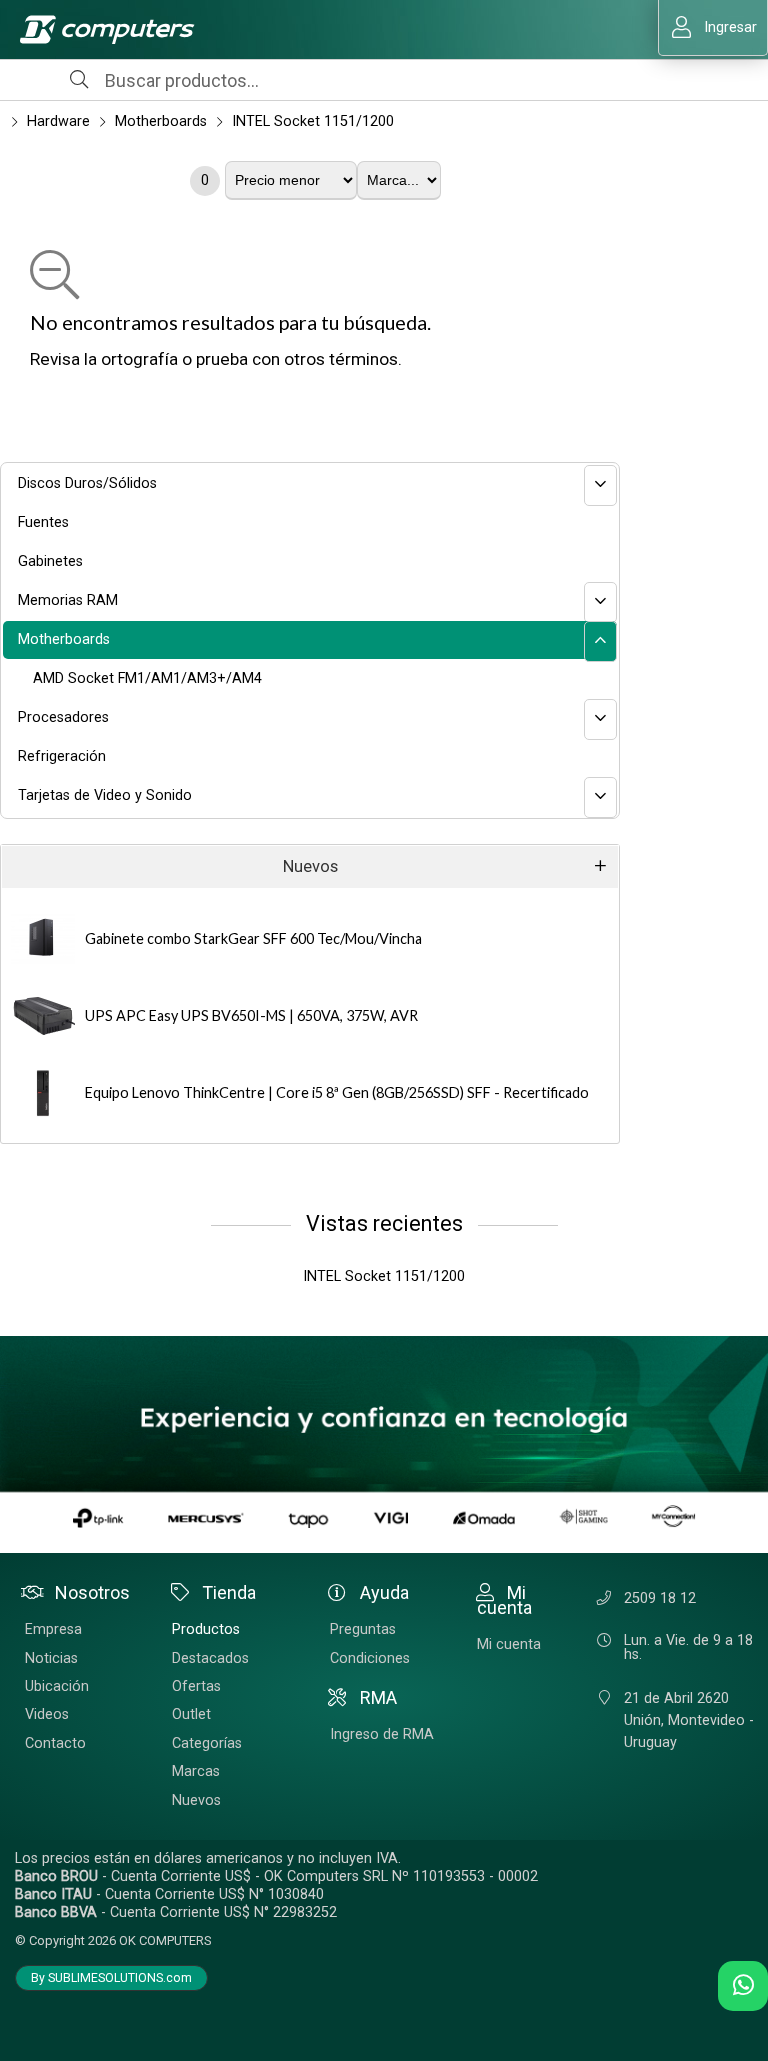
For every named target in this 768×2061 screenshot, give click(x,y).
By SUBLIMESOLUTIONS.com (111, 1978)
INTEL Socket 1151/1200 (313, 121)
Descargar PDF (12, 458)
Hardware (58, 121)
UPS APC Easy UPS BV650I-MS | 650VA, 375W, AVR (251, 1015)
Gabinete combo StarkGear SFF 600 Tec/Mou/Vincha (253, 938)
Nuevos (310, 866)
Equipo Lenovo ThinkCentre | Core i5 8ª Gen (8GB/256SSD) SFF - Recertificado (337, 1092)
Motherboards (161, 121)
